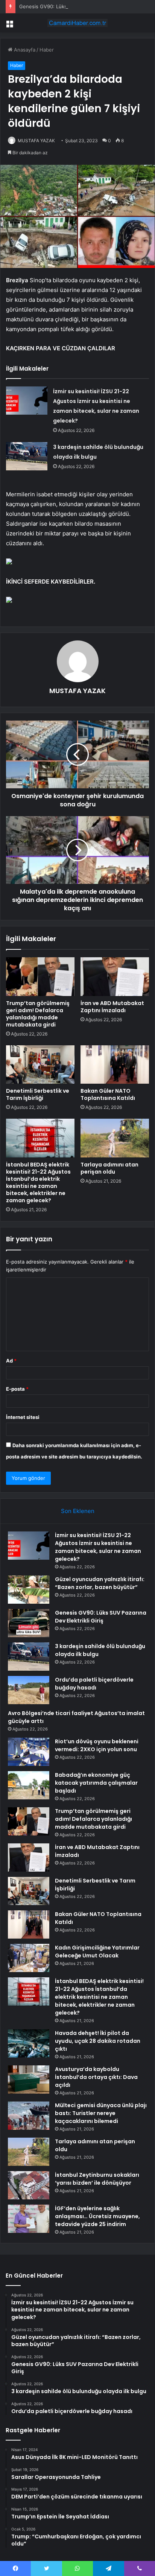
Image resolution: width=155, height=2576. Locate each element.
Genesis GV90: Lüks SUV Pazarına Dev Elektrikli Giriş (81, 6)
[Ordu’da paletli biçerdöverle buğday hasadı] (29, 1690)
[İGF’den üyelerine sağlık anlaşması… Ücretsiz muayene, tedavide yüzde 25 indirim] (29, 2219)
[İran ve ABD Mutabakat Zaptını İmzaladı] (115, 977)
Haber (47, 50)
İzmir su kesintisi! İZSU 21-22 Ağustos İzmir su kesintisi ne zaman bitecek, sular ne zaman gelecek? (98, 1547)
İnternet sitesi (23, 1417)
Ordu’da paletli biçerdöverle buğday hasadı (94, 1684)
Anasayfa (24, 50)
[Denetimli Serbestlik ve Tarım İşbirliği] (40, 1065)
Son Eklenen (78, 1511)
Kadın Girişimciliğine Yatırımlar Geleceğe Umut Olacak (97, 1952)
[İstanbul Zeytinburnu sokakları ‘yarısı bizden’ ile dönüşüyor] (29, 2185)
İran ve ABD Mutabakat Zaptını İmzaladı (112, 1007)
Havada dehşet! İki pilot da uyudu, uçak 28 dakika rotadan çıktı (98, 2041)
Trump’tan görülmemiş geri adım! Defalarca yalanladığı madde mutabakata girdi (38, 1014)
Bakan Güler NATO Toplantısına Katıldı (108, 1094)
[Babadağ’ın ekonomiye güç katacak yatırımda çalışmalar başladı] (29, 1785)
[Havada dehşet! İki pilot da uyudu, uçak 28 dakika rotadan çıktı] (29, 2043)
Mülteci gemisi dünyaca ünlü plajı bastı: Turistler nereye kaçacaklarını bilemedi (101, 2113)
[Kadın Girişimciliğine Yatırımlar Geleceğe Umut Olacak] (29, 1958)
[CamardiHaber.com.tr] (77, 23)
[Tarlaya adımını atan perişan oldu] (115, 1138)
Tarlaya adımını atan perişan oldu (109, 1168)
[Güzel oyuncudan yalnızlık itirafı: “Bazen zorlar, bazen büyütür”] (29, 1590)
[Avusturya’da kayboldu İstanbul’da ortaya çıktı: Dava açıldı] (29, 2080)
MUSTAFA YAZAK (36, 141)
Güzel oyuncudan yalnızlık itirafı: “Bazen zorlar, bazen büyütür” (100, 1583)
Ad (11, 1361)
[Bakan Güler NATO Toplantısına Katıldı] (115, 1065)
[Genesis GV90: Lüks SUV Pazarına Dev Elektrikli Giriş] (29, 1623)
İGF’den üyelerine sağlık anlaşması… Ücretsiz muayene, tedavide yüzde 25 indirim (97, 2216)
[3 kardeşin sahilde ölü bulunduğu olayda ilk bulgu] (27, 456)
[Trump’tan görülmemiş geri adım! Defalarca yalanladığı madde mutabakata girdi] (40, 977)
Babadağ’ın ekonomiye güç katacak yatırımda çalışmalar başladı (96, 1783)
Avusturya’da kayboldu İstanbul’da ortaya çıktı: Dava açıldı (96, 2077)
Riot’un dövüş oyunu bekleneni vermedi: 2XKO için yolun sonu (97, 1745)
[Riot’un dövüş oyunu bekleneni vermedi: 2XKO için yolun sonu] (29, 1752)
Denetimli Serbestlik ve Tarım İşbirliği (38, 1094)
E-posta (17, 1389)
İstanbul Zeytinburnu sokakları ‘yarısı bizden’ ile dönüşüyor (97, 2179)
